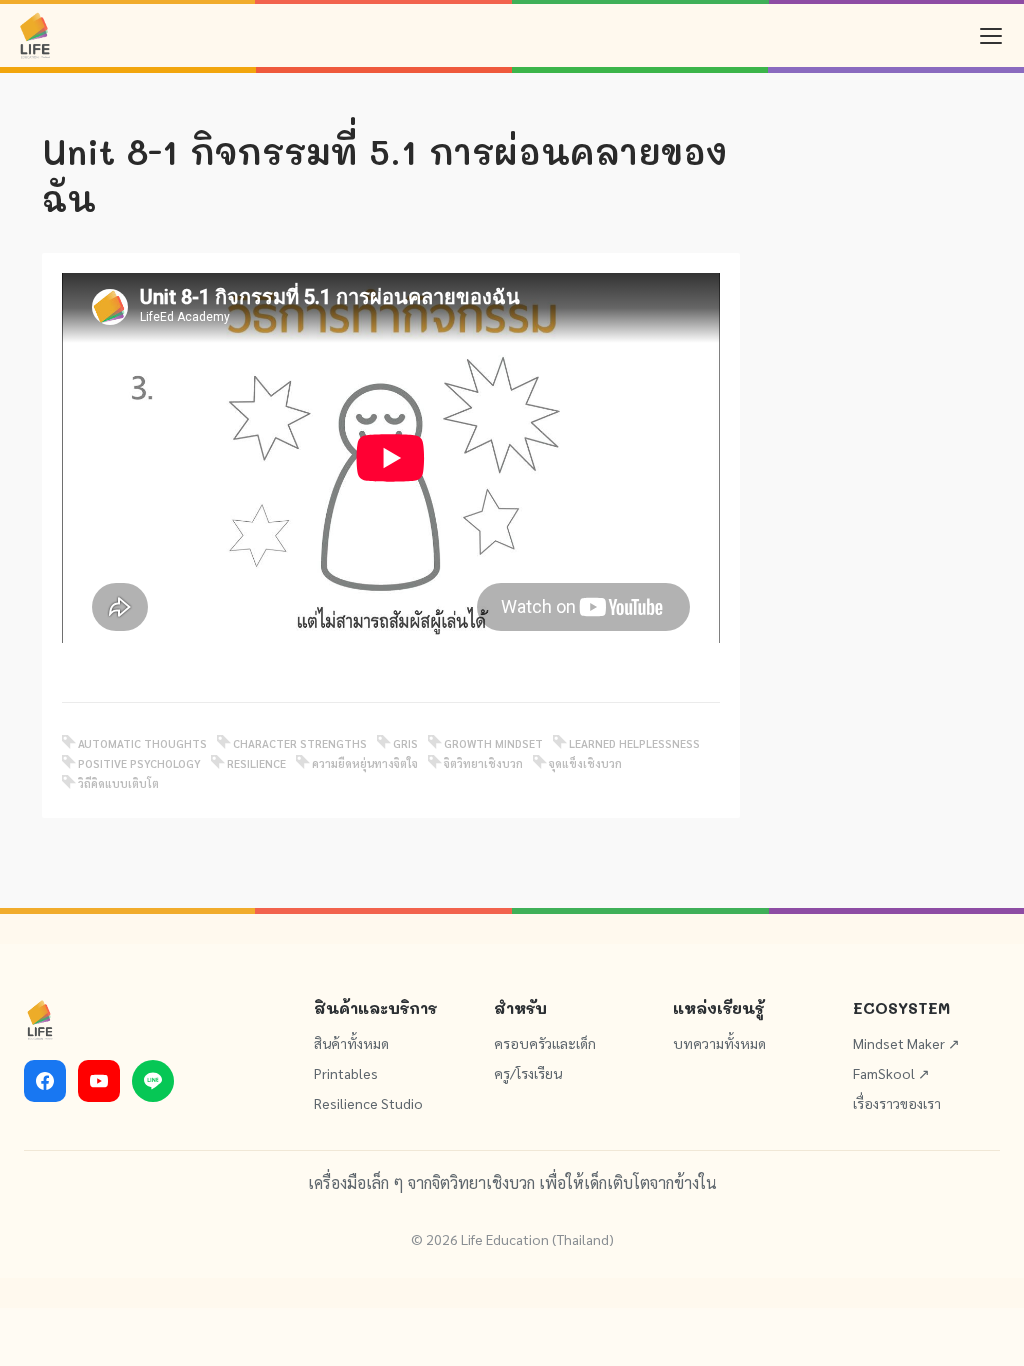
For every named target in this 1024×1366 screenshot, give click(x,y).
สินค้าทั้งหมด (351, 1043)
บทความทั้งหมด (719, 1043)
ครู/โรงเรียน (528, 1073)
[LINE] (153, 1081)
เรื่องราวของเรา (897, 1103)
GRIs (405, 743)
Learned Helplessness (634, 743)
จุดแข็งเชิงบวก (585, 763)
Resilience (256, 763)
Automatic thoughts (142, 743)
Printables (346, 1073)
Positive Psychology (139, 763)
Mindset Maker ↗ (906, 1043)
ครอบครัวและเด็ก (545, 1043)
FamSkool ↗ (891, 1073)
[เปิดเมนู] (991, 36)
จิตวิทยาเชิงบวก (483, 763)
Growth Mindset (493, 743)
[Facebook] (45, 1081)
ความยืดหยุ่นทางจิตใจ (365, 763)
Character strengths (300, 743)
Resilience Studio (368, 1103)
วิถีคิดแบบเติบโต (118, 783)
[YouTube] (99, 1081)
